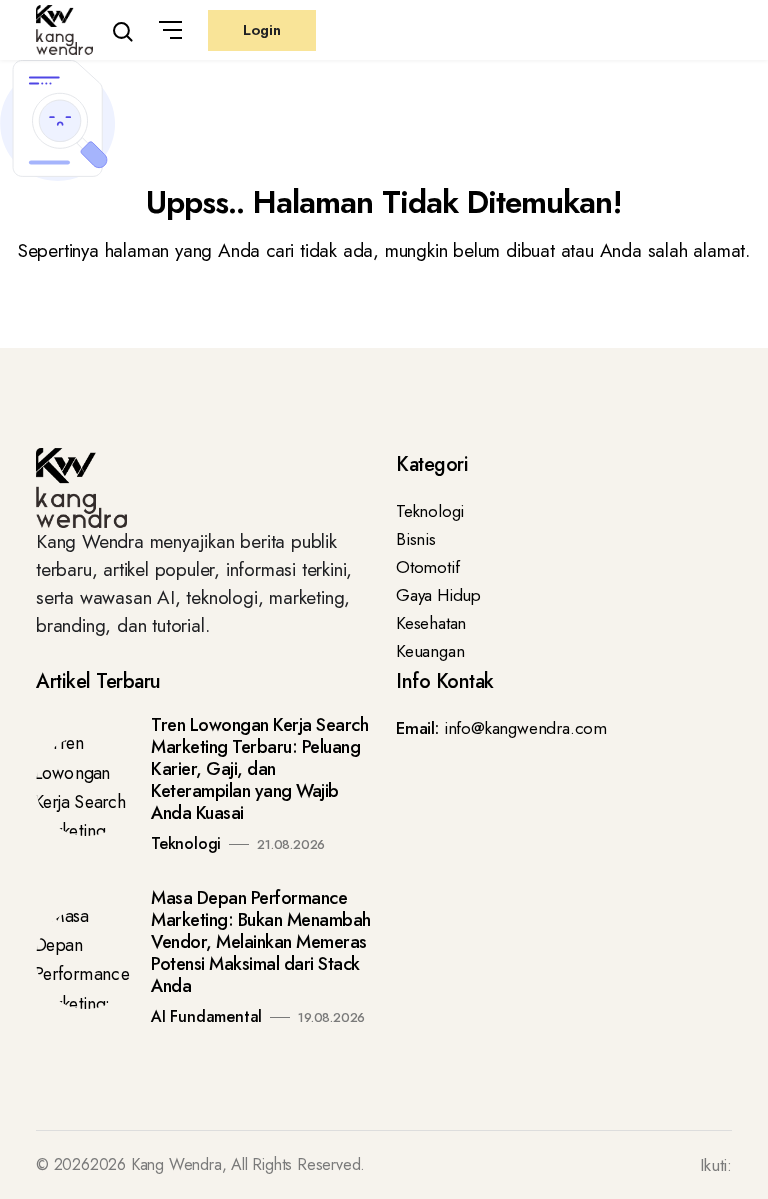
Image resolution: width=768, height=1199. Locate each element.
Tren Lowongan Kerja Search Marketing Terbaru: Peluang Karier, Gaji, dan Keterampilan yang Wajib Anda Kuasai (259, 769)
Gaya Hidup (438, 595)
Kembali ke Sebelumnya (102, 326)
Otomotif (427, 567)
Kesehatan (431, 623)
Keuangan (430, 651)
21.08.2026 (291, 844)
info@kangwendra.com (525, 728)
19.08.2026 (331, 1017)
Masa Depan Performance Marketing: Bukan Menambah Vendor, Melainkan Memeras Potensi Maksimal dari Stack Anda (261, 942)
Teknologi (430, 511)
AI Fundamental (206, 1016)
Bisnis (416, 539)
